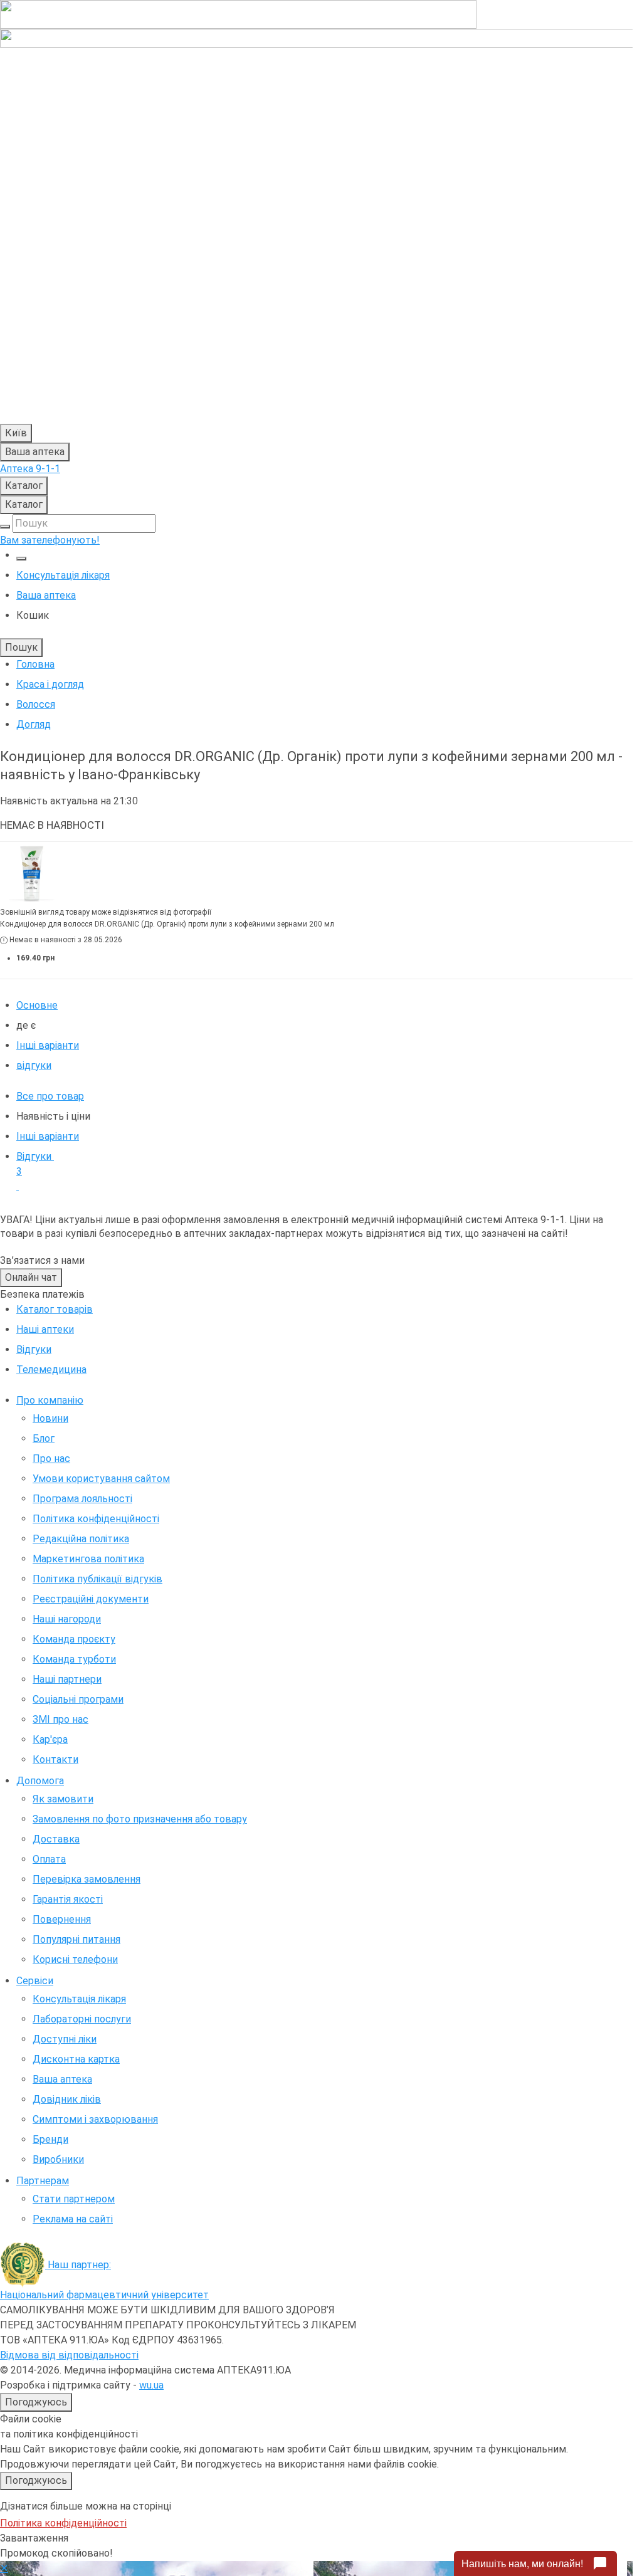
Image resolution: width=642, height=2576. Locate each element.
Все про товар (50, 1096)
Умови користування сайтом (101, 1479)
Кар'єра (50, 1739)
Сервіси (35, 1981)
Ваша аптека (62, 2079)
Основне (37, 1005)
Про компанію (50, 1400)
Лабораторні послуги (82, 2019)
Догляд (34, 724)
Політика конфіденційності (96, 1519)
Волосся (36, 704)
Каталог (24, 486)
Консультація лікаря (63, 575)
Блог (44, 1438)
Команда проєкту (74, 1639)
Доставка (56, 1839)
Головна (35, 664)
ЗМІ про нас (61, 1719)
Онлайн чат (31, 1277)
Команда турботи (74, 1659)
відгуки (34, 1065)
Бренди (50, 2139)
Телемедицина (51, 1369)
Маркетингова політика (88, 1559)
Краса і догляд (50, 684)
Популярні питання (76, 1939)
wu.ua (151, 2385)
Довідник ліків (67, 2099)
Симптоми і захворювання (95, 2119)
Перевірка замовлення (87, 1879)
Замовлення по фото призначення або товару (140, 1819)
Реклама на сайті (73, 2219)
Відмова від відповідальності (69, 2355)
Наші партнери (67, 1679)
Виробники (58, 2159)
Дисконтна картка (76, 2059)
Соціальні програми (78, 1699)
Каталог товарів (55, 1309)
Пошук (21, 647)
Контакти (55, 1759)
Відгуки (35, 1164)
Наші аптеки (45, 1329)
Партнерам (43, 2181)
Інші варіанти (48, 1045)
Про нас (51, 1459)
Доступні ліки (65, 2039)
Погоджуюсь (36, 2402)
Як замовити (63, 1799)
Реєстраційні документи (91, 1599)
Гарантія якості (68, 1899)
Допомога (40, 1781)
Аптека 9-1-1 (30, 469)
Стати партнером (74, 2199)
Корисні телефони (75, 1959)
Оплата (49, 1859)
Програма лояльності (82, 1499)
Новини (50, 1418)
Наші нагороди (67, 1619)
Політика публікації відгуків (97, 1579)
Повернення (62, 1919)
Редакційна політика (81, 1539)
